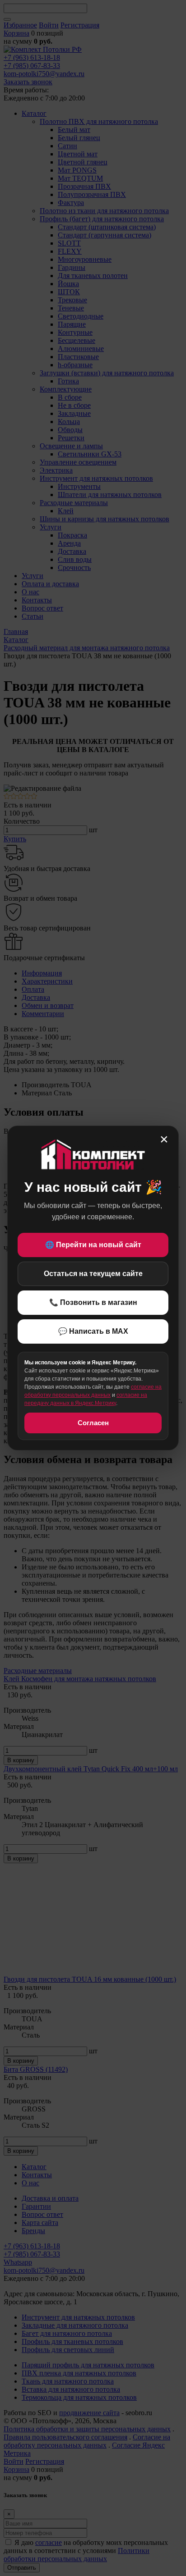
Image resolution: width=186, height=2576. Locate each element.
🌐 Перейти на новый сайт (93, 1245)
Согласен (93, 1423)
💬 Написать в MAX (93, 1331)
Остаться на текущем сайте (93, 1274)
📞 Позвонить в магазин (93, 1302)
